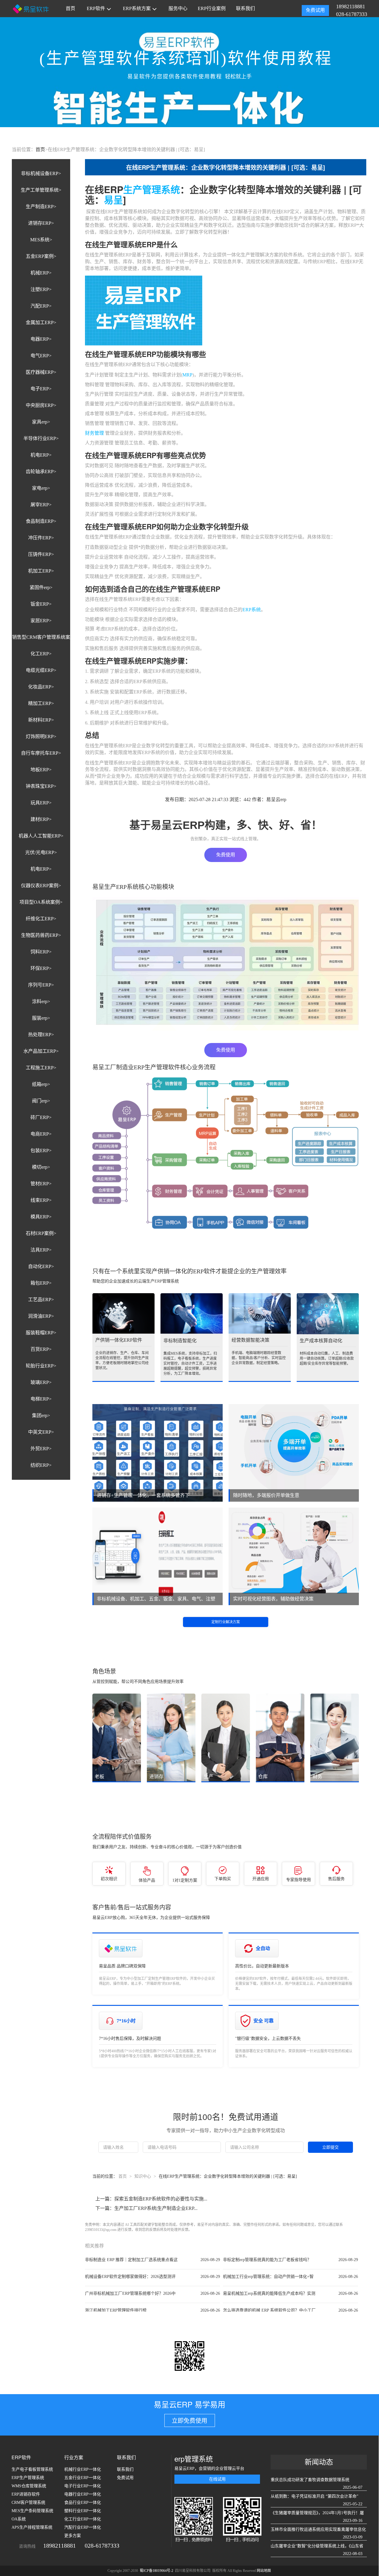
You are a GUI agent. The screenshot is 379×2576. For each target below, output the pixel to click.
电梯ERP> (41, 1399)
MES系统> (41, 240)
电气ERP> (41, 356)
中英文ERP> (41, 1432)
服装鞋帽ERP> (41, 1333)
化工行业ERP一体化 (83, 2519)
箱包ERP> (41, 1283)
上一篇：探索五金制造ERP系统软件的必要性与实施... (151, 2199)
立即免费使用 (189, 2421)
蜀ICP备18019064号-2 (157, 2571)
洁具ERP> (41, 1250)
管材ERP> (41, 1184)
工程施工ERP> (41, 1068)
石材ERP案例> (41, 1233)
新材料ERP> (41, 720)
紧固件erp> (41, 587)
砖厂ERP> (41, 1117)
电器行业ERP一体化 (83, 2494)
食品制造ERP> (41, 521)
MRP (187, 375)
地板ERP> (41, 770)
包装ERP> (41, 1150)
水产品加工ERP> (41, 1051)
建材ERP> (41, 819)
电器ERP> (41, 339)
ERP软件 (96, 8)
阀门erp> (41, 1101)
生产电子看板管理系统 (32, 2469)
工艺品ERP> (41, 1300)
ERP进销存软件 (26, 2494)
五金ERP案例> (41, 256)
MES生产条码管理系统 (32, 2511)
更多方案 (73, 2536)
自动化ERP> (41, 1266)
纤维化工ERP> (41, 919)
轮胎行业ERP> (41, 1366)
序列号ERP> (41, 985)
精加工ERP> (41, 703)
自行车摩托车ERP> (41, 753)
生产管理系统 (152, 189)
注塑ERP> (41, 289)
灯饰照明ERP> (41, 736)
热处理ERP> (41, 1035)
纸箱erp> (41, 1084)
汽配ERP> (41, 306)
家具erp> (41, 422)
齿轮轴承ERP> (41, 472)
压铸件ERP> (41, 554)
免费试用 (315, 10)
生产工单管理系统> (41, 190)
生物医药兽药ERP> (41, 935)
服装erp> (41, 1018)
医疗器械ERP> (41, 372)
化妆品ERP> (41, 687)
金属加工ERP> (41, 322)
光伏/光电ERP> (41, 852)
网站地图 (264, 2571)
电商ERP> (41, 1134)
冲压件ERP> (41, 538)
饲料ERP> (41, 952)
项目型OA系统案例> (41, 902)
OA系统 (19, 2519)
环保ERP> (41, 968)
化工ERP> (41, 654)
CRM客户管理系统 (28, 2503)
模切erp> (41, 1167)
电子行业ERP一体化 (83, 2486)
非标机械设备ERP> (41, 173)
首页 (70, 8)
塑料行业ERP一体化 (83, 2511)
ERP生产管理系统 (28, 2478)
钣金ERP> (41, 604)
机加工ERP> (41, 571)
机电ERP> (41, 455)
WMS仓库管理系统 (29, 2486)
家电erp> (41, 488)
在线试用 (217, 2479)
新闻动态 (319, 2462)
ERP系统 (252, 610)
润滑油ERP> (41, 1316)
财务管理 (94, 433)
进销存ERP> (41, 223)
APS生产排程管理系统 (32, 2527)
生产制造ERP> (41, 207)
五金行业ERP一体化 (83, 2478)
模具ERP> (41, 1217)
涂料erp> (41, 1001)
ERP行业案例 (212, 8)
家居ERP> (41, 621)
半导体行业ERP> (41, 438)
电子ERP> (41, 389)
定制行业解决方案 (226, 1622)
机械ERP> (41, 273)
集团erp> (41, 1415)
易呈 (113, 200)
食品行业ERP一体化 (83, 2503)
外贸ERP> (41, 1449)
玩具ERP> (41, 803)
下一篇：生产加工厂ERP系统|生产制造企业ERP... (146, 2208)
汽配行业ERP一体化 (83, 2527)
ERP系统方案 (137, 8)
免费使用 (226, 855)
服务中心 (178, 8)
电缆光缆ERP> (41, 670)
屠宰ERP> (41, 505)
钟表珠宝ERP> (41, 786)
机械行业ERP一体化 (83, 2469)
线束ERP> (41, 1200)
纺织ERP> (41, 1465)
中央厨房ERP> (41, 405)
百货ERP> (41, 1349)
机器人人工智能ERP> (41, 836)
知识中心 (143, 2176)
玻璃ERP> (41, 1382)
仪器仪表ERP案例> (41, 886)
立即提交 (330, 2147)
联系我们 (245, 8)
